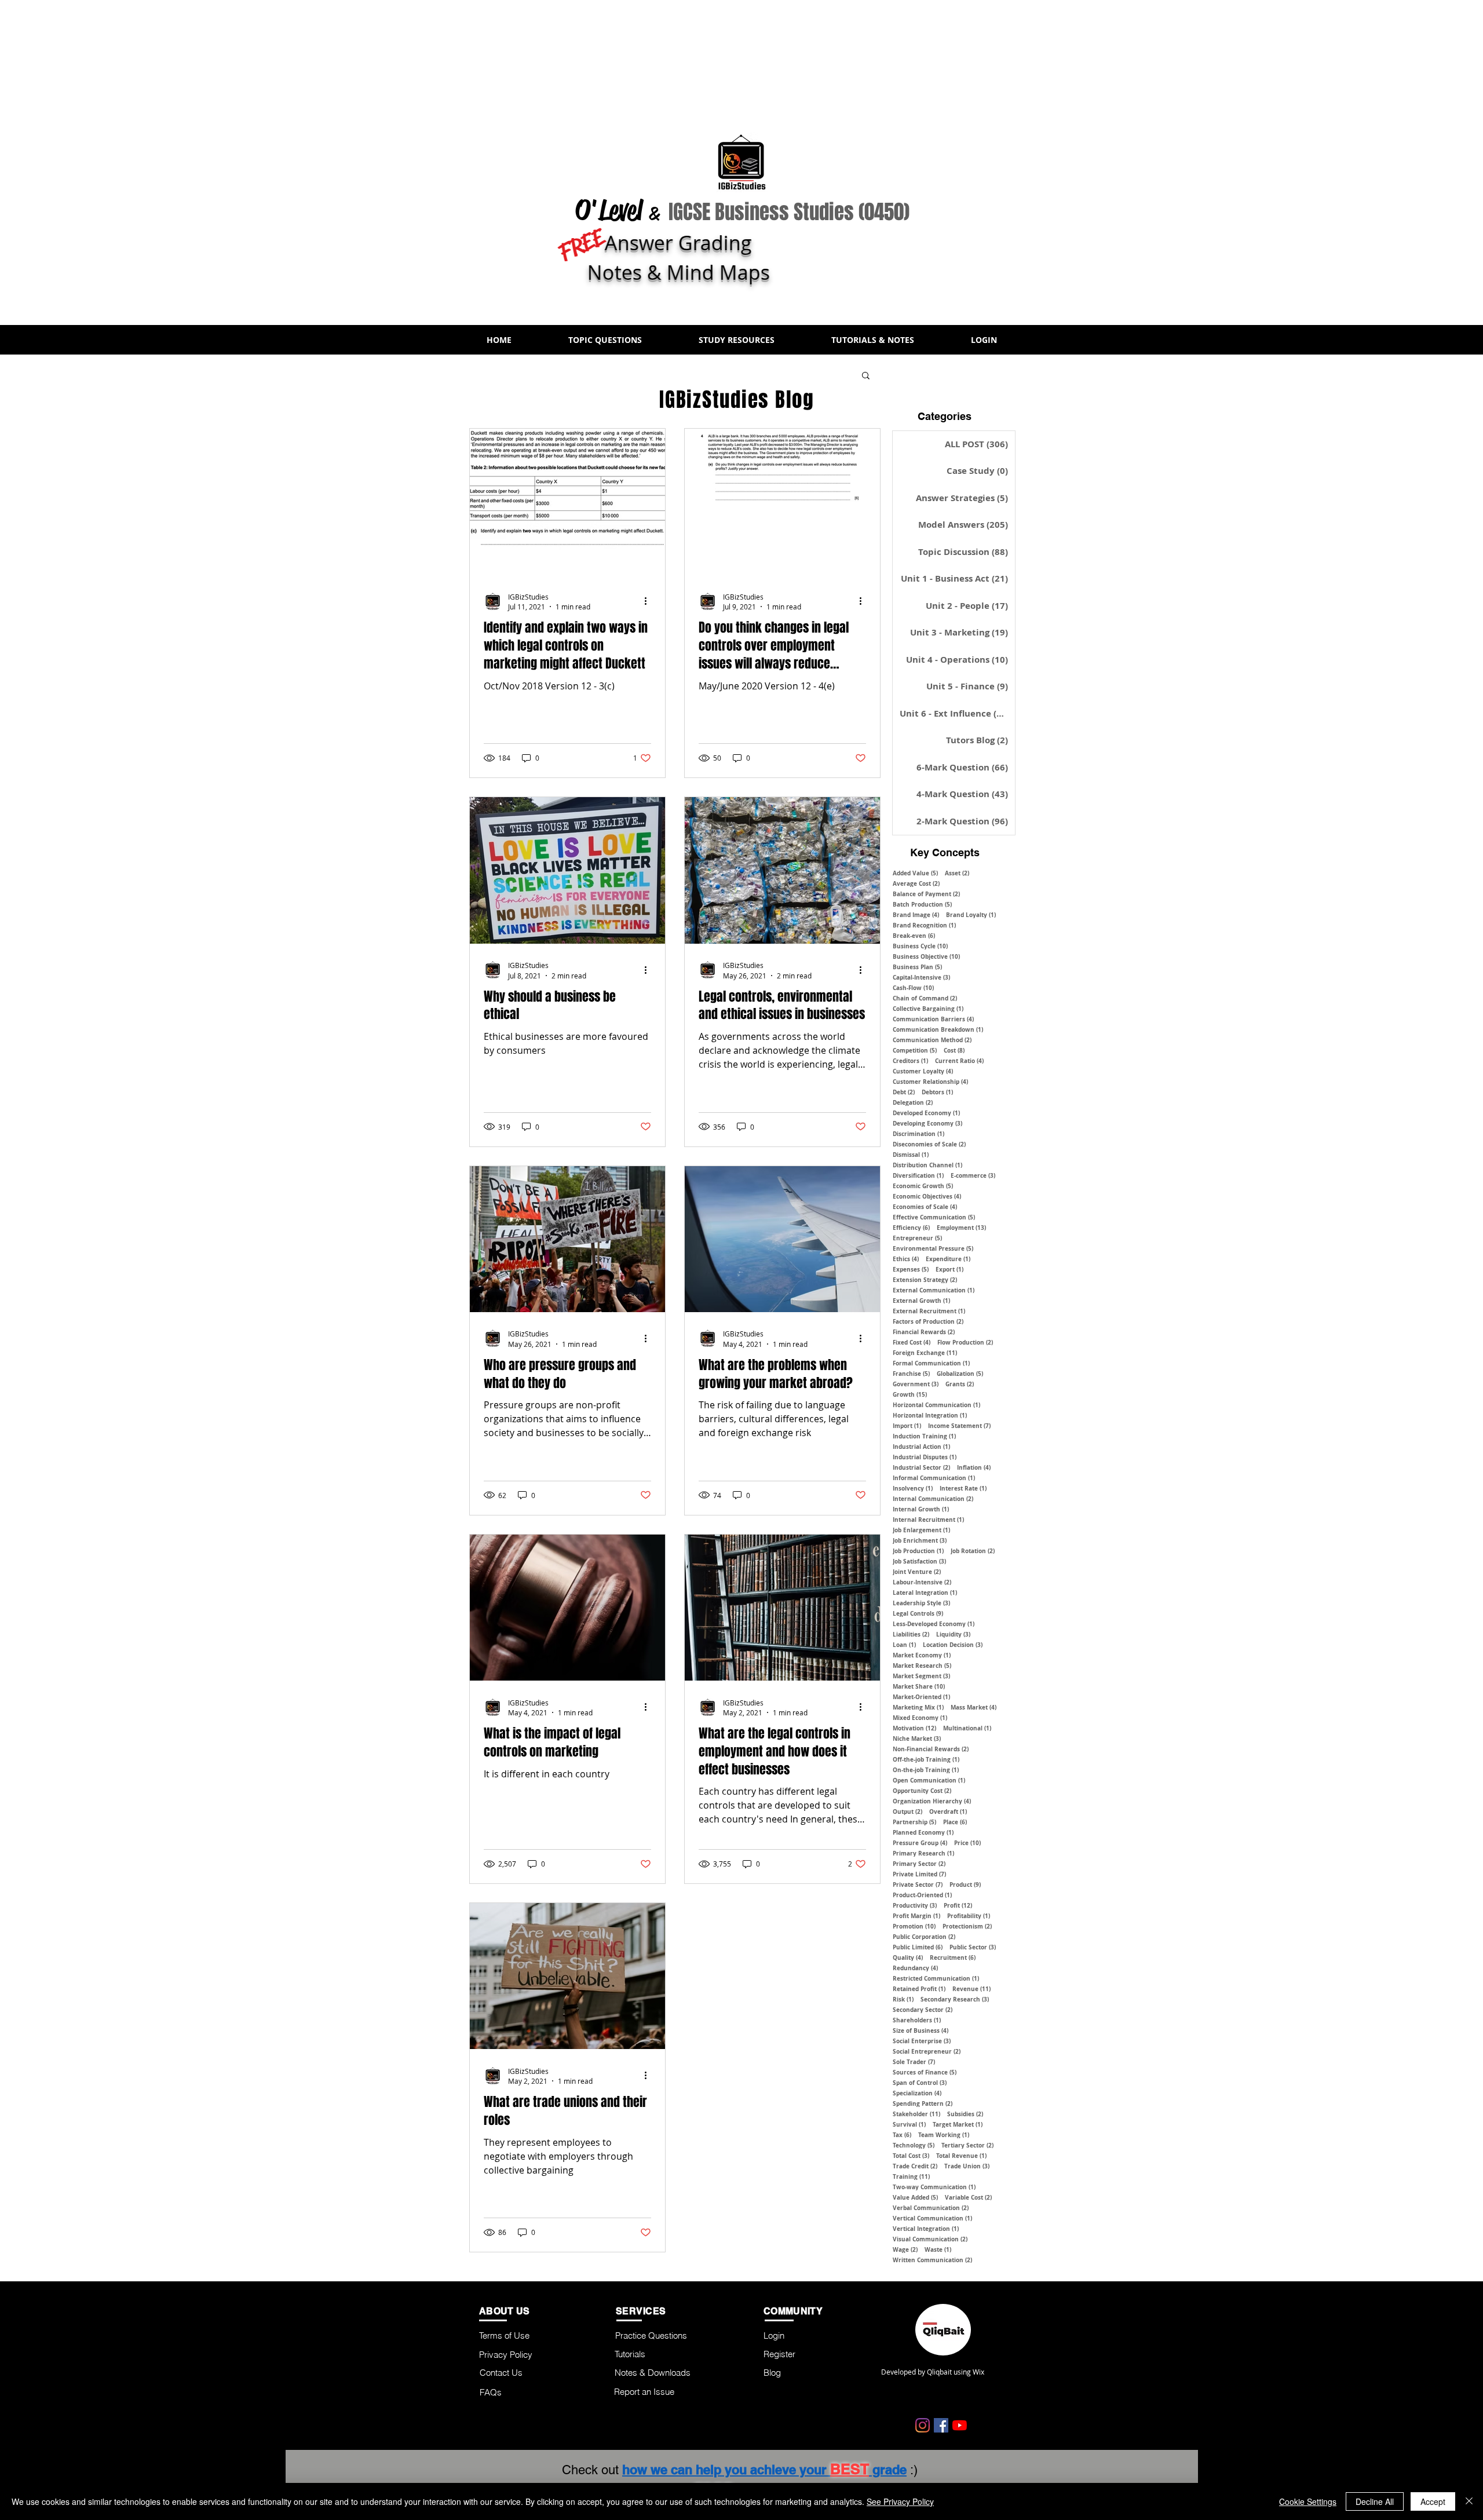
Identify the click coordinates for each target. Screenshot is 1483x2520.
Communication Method (932, 1040)
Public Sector (973, 1947)
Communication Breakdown (938, 1029)
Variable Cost (968, 2197)
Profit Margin (916, 1916)
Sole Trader (914, 2062)
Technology (914, 2145)
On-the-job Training (926, 1770)
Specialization (917, 2093)
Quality (908, 1957)
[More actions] (649, 601)
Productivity (915, 1905)
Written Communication (932, 2260)
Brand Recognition (924, 925)
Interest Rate (963, 1488)
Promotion (914, 1926)
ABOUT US (505, 2311)
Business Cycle (920, 946)
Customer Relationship (930, 1082)
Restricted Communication (936, 1978)
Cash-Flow (913, 988)
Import (907, 1426)
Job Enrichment (920, 1540)
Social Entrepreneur (927, 2051)
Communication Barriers (933, 1019)
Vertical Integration (926, 2229)
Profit (958, 1905)
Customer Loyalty (923, 1071)
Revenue (971, 1989)
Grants (960, 1384)
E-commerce (973, 1175)
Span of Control (920, 2083)
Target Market (958, 2124)
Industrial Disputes (925, 1457)
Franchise (911, 1374)
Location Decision (953, 1645)
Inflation (974, 1467)
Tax (902, 2135)
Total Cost (911, 2156)
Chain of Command (925, 998)
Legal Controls (918, 1613)
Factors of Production (928, 1321)
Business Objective (926, 956)
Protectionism (967, 1926)
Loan (904, 1645)
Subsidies (965, 2114)
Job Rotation (973, 1551)
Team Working (944, 2135)
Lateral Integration (925, 1593)
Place (955, 1822)
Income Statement (959, 1426)
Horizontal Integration (930, 1415)
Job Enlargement (921, 1530)
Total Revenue (961, 2156)
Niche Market (917, 1739)
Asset (957, 873)
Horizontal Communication (936, 1405)
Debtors (937, 1092)
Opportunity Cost (922, 1791)
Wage (905, 2249)
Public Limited (918, 1947)
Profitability (969, 1916)
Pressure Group (920, 1843)
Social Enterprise (922, 2041)
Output (907, 1812)
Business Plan (917, 967)
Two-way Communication (934, 2187)
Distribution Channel (927, 1165)
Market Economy (922, 1655)
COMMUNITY (793, 2311)
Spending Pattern (923, 2103)
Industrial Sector (921, 1467)
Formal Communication (931, 1363)
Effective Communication (934, 1217)
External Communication (934, 1290)
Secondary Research (955, 1999)
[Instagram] (923, 2425)
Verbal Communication (931, 2208)
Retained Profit (919, 1989)
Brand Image (916, 915)
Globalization (960, 1374)
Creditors (910, 1061)
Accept (1433, 2501)
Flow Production (965, 1342)
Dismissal (911, 1155)
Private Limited (919, 1874)
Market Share (919, 1686)
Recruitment (953, 1957)
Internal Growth (921, 1509)
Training (911, 2176)
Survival (909, 2124)
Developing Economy (927, 1123)
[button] (605, 340)
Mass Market (974, 1707)
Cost (954, 1050)
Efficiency (911, 1228)
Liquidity (953, 1634)
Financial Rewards (924, 1332)
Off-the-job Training (926, 1759)
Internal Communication (933, 1499)
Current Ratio (959, 1061)
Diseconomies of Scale (929, 1144)
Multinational (967, 1728)
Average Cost (916, 883)
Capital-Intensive (921, 977)
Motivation (914, 1728)
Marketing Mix (918, 1707)
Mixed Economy (920, 1718)
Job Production (918, 1551)
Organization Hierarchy (932, 1801)
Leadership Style (921, 1603)
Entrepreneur (917, 1238)
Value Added (915, 2197)
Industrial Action (921, 1447)
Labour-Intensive (922, 1582)
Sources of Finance (925, 2072)
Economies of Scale (925, 1207)
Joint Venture (917, 1572)
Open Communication (929, 1780)
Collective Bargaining (928, 1009)
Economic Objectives (927, 1196)
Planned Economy (923, 1832)
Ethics (906, 1259)
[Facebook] (941, 2425)
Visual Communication (930, 2239)
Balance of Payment (926, 894)
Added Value (915, 873)
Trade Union (967, 2166)
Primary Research (923, 1853)
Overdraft (948, 1812)
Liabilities (911, 1634)
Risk (903, 1999)
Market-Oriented (921, 1697)
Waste (938, 2249)
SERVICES (641, 2311)
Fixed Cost (912, 1342)
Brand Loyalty (971, 915)
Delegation (913, 1102)
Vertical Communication (932, 2218)
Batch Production (922, 904)
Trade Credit (915, 2166)
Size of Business (921, 2030)
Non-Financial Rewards (931, 1749)
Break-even (914, 936)
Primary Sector (919, 1864)
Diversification (918, 1175)
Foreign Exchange (925, 1353)
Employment (961, 1228)
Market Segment (921, 1676)
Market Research (922, 1666)
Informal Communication (934, 1478)
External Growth (921, 1301)
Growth (910, 1394)
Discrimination (918, 1134)
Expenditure (948, 1259)
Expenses (911, 1269)
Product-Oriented (922, 1895)
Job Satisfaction (919, 1561)
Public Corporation (924, 1937)
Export (949, 1269)
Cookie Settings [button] (1308, 2501)
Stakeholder (916, 2114)
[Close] (1469, 2501)
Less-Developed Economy (934, 1624)
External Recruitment (929, 1311)
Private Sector (918, 1884)
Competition (915, 1050)
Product (965, 1884)
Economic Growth (923, 1186)
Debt (904, 1092)
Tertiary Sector (967, 2145)
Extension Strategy (925, 1280)
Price (967, 1843)
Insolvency (913, 1488)
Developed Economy (926, 1113)
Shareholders (917, 2020)
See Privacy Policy (900, 2501)
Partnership (914, 1822)
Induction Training (924, 1436)
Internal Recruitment (928, 1520)
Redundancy (915, 1968)
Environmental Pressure (933, 1248)
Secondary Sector (923, 2010)
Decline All (1375, 2501)
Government (916, 1384)
